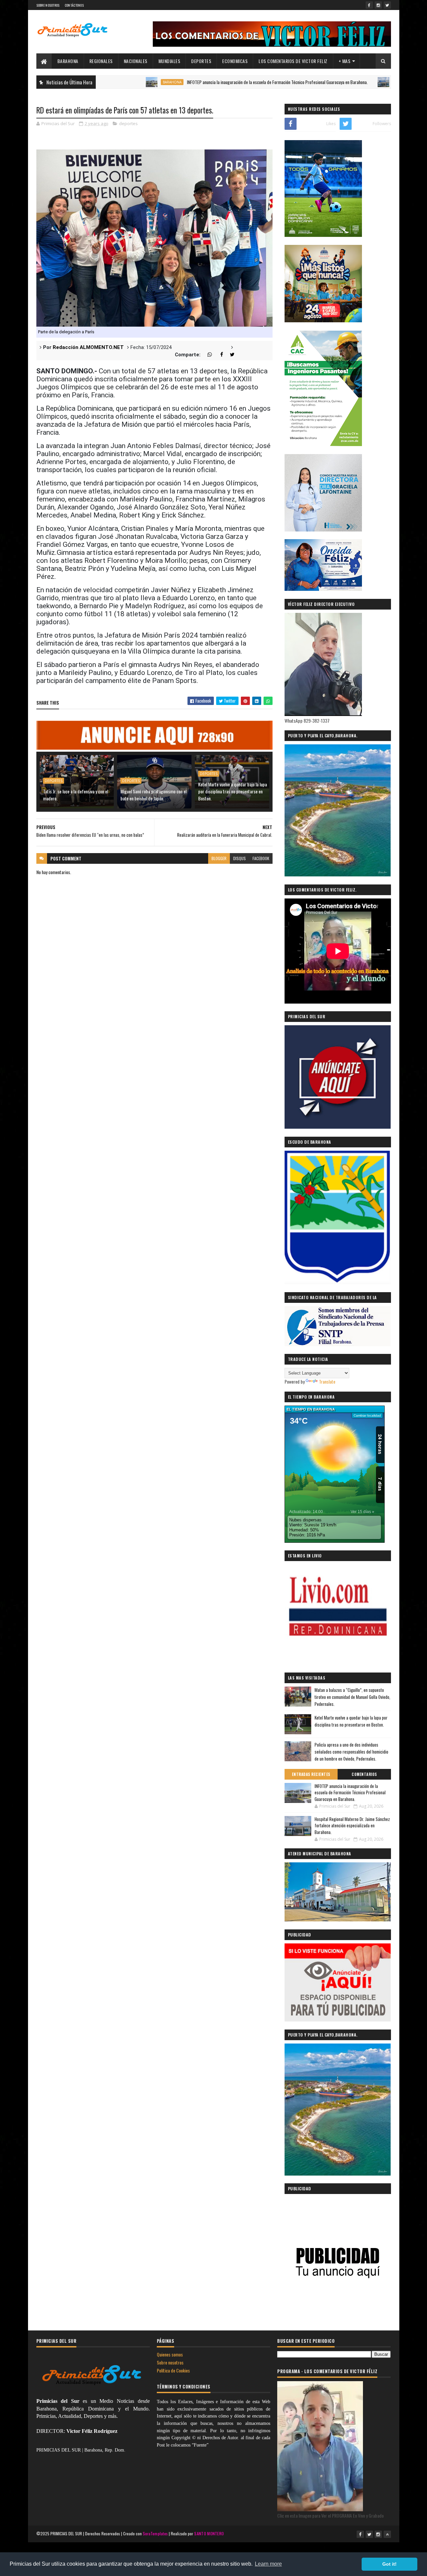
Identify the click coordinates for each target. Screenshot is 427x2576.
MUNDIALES (169, 61)
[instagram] (378, 5)
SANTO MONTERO (209, 2533)
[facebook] (369, 5)
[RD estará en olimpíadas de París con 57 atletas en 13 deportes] (154, 238)
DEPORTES (201, 61)
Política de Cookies (173, 2370)
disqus (240, 858)
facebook (261, 858)
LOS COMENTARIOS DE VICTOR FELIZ (293, 61)
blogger (219, 858)
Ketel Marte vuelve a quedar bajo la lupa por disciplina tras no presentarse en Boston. (233, 791)
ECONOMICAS (235, 61)
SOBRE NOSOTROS (48, 5)
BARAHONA (68, 61)
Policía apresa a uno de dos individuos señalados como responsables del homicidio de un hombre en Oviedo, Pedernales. (351, 1752)
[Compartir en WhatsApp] (207, 355)
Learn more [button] (268, 2564)
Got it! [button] (389, 2564)
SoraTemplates (155, 2533)
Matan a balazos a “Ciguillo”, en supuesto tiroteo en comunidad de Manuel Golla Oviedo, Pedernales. (352, 1697)
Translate (327, 1381)
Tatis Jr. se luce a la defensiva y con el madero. (76, 795)
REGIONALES (101, 61)
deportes (128, 123)
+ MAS (345, 61)
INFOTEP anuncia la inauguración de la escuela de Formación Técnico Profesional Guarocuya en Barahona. (208, 82)
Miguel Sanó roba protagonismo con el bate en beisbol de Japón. (153, 795)
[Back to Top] (387, 2534)
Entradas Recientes (311, 1774)
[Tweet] (230, 355)
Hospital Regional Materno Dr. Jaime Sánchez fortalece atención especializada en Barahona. (352, 1825)
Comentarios (364, 1774)
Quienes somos (170, 2354)
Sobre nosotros (170, 2362)
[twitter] (387, 5)
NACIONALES (136, 61)
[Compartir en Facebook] (218, 355)
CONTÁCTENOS (74, 5)
